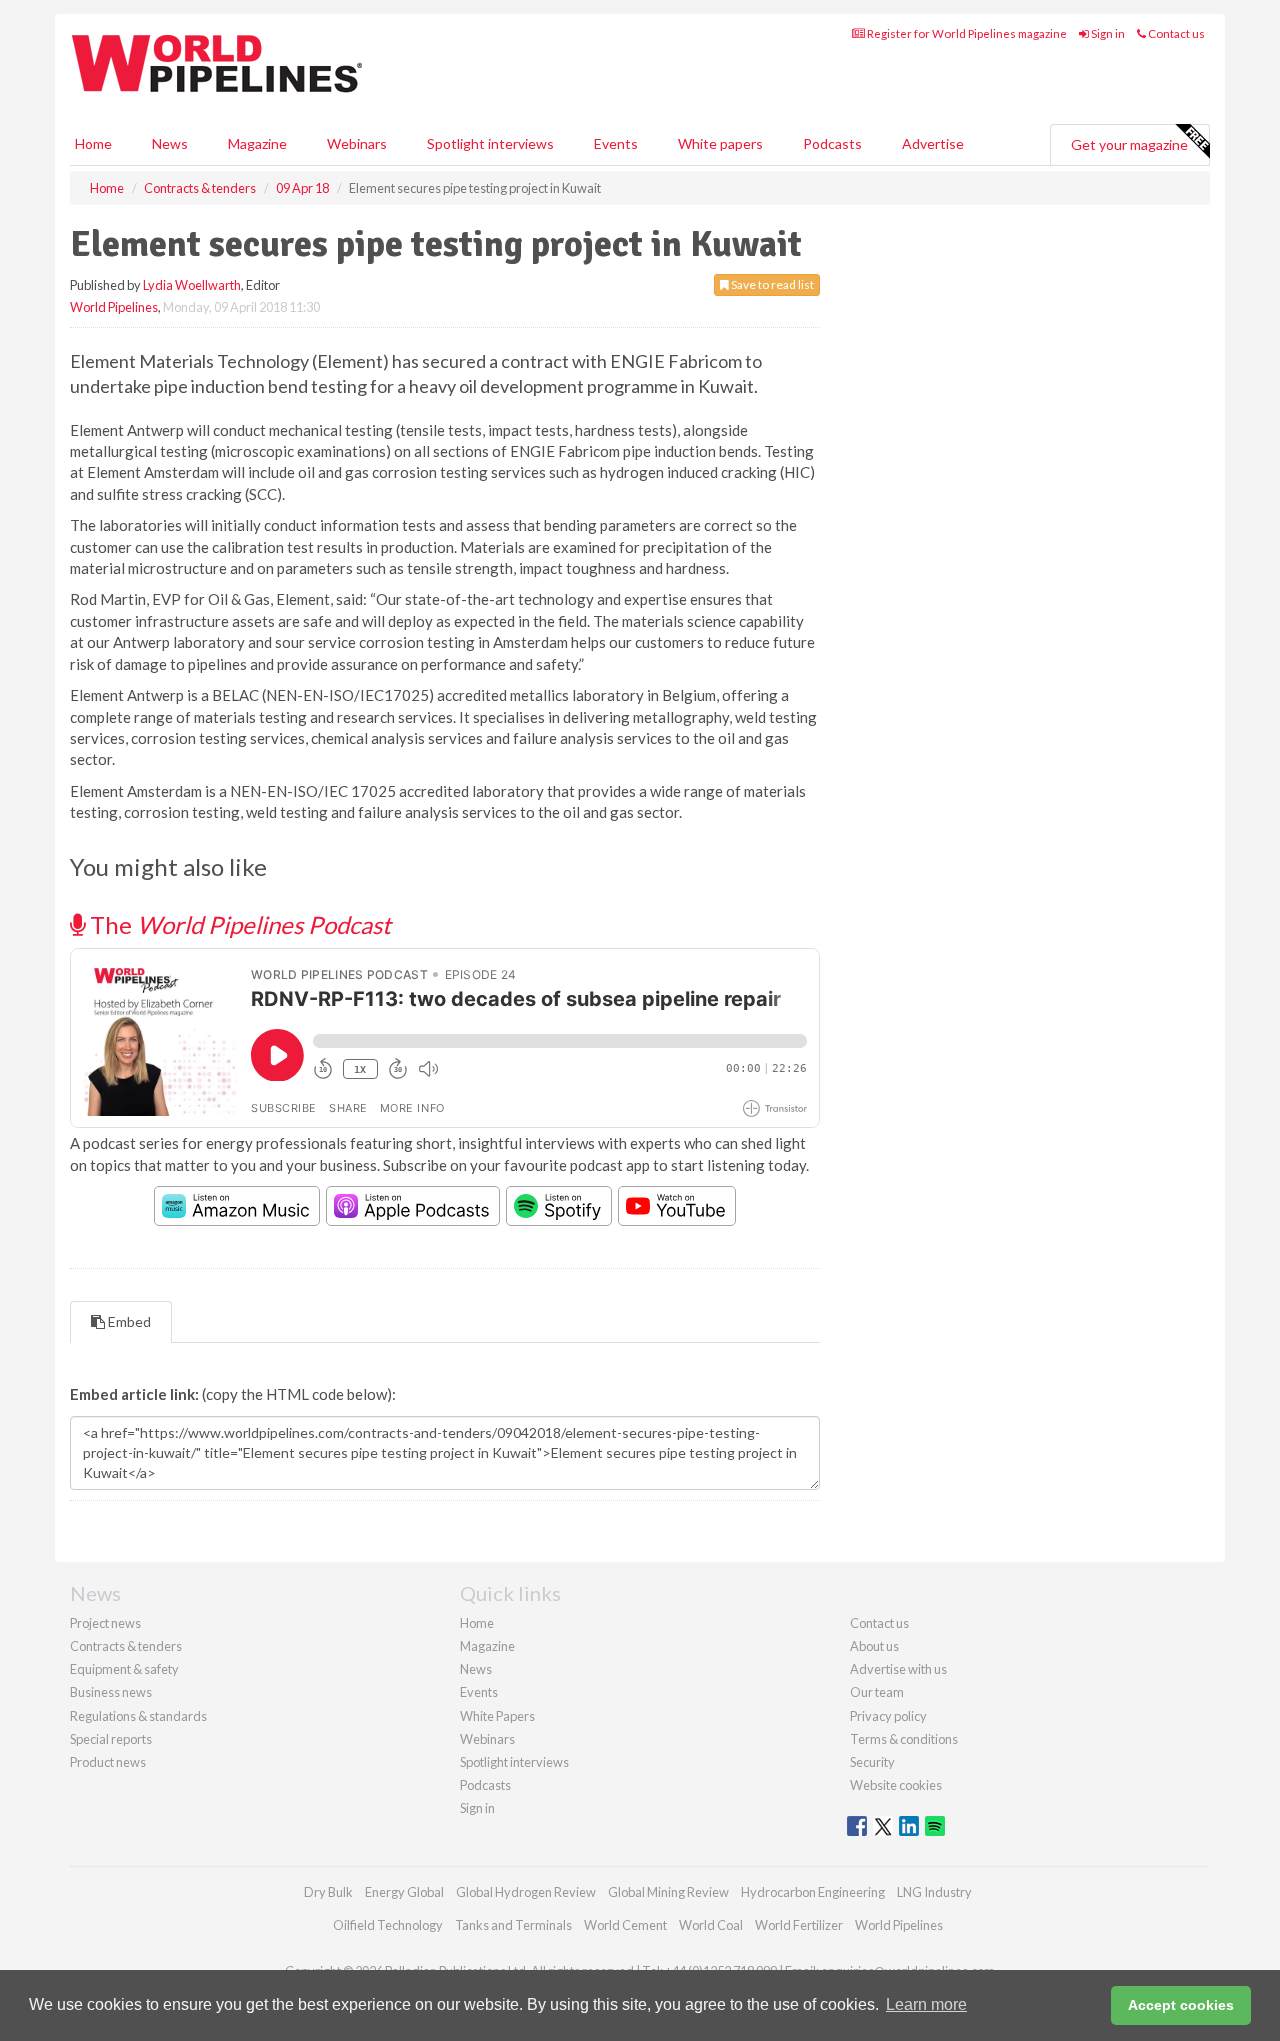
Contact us (1175, 33)
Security (872, 1762)
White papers (720, 143)
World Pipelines (114, 307)
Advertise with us (898, 1669)
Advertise (933, 143)
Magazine (257, 143)
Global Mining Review (668, 1892)
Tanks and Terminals (513, 1925)
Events (616, 143)
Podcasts (832, 143)
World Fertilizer (799, 1925)
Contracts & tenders (126, 1646)
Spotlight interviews (490, 143)
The (238, 924)
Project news (105, 1623)
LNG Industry (934, 1892)
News (476, 1669)
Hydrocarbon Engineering (813, 1892)
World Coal (711, 1925)
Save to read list (771, 284)
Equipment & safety (124, 1669)
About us (874, 1646)
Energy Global (404, 1892)
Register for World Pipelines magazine (966, 33)
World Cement (625, 1925)
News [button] (170, 143)
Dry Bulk (328, 1892)
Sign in (1107, 33)
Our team (877, 1692)
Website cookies (896, 1785)
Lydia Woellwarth (192, 285)
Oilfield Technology (388, 1925)
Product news (108, 1762)
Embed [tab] (128, 1321)
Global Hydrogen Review (526, 1892)
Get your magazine (1129, 144)
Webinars (357, 143)
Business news (111, 1692)
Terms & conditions (904, 1739)
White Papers (497, 1716)
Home (93, 143)
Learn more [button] (926, 2004)
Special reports (111, 1739)
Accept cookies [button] (1181, 2005)
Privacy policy (888, 1716)
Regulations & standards (138, 1716)
